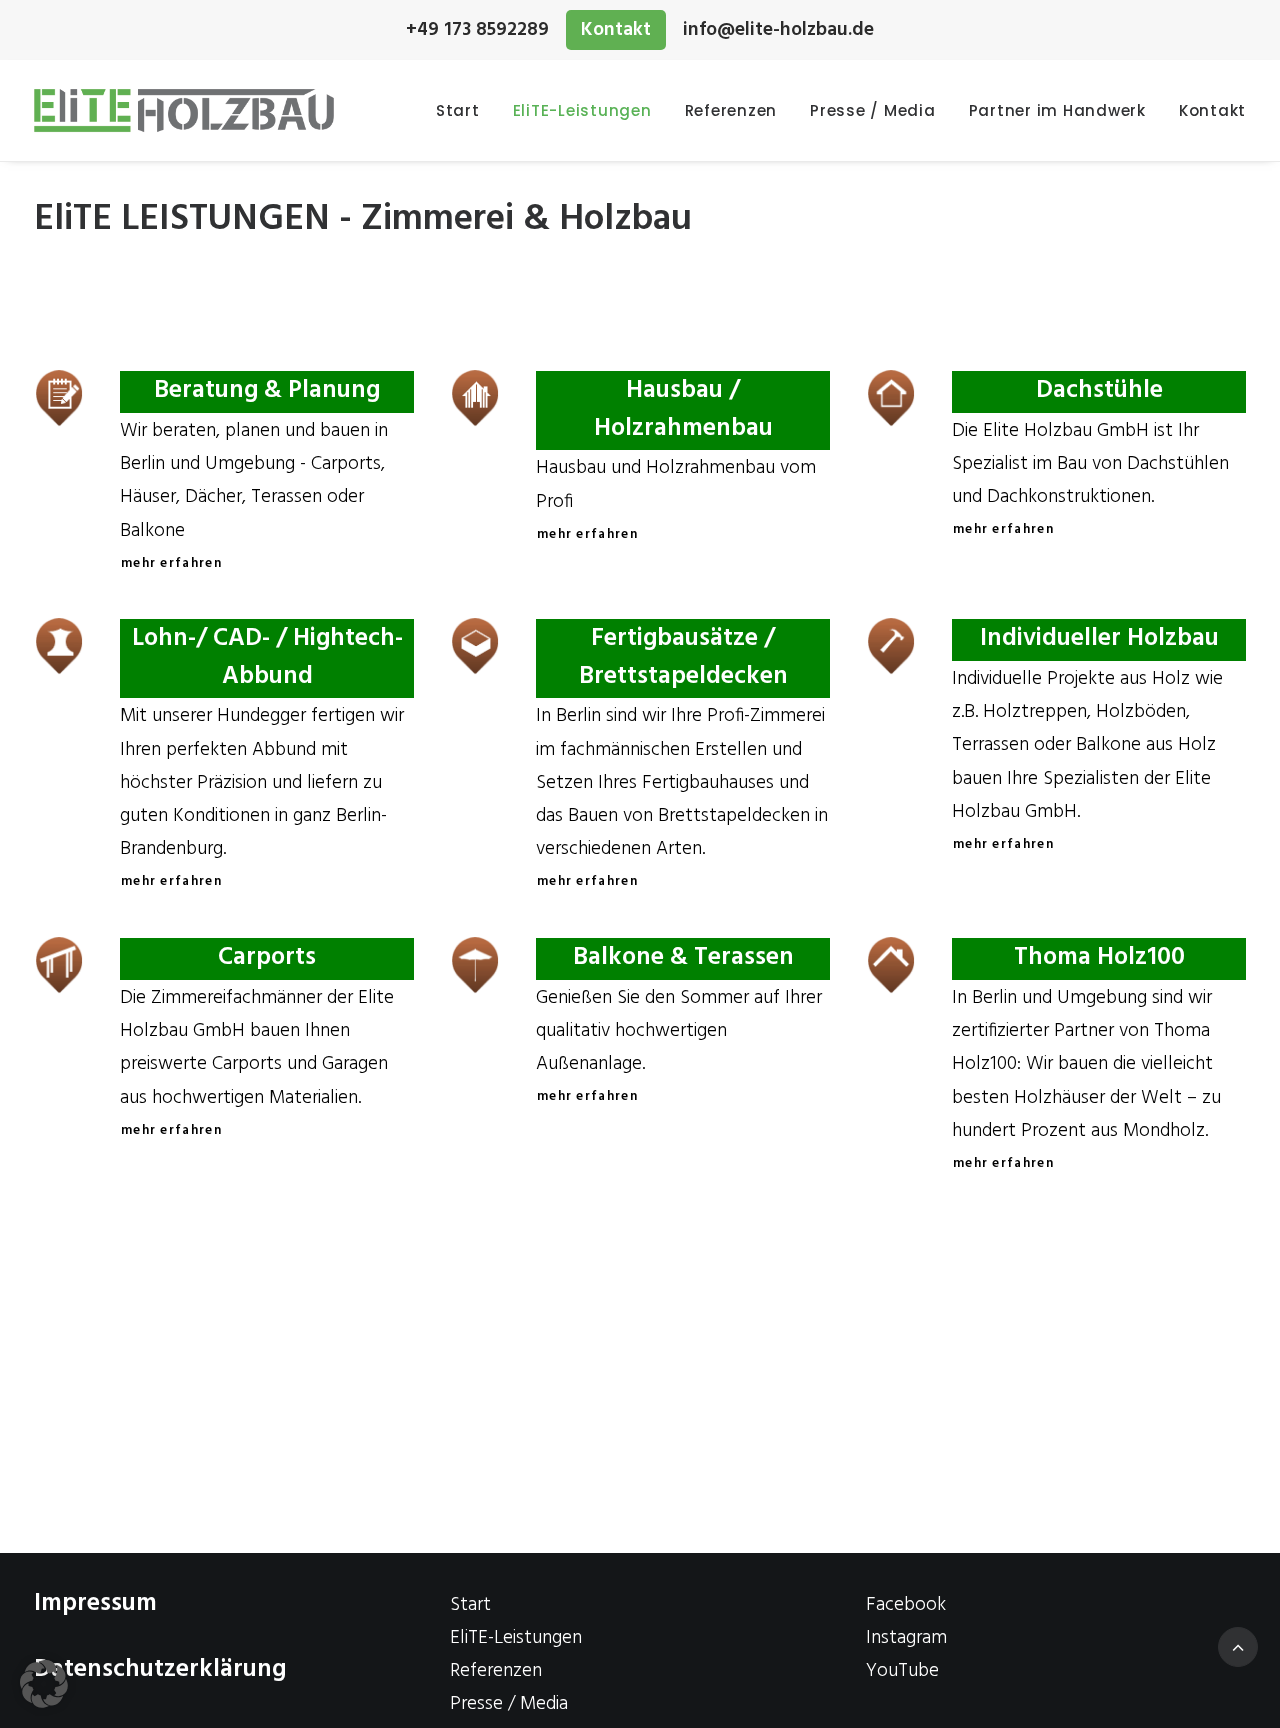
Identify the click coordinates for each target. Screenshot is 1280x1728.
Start (458, 110)
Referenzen (731, 110)
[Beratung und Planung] (59, 398)
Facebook (906, 1605)
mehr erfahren (171, 563)
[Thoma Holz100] (891, 965)
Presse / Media (873, 110)
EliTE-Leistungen (582, 110)
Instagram (906, 1638)
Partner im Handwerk (1057, 110)
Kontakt (616, 30)
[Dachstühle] (891, 398)
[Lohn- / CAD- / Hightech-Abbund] (59, 646)
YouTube (902, 1671)
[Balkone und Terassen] (475, 965)
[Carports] (59, 965)
